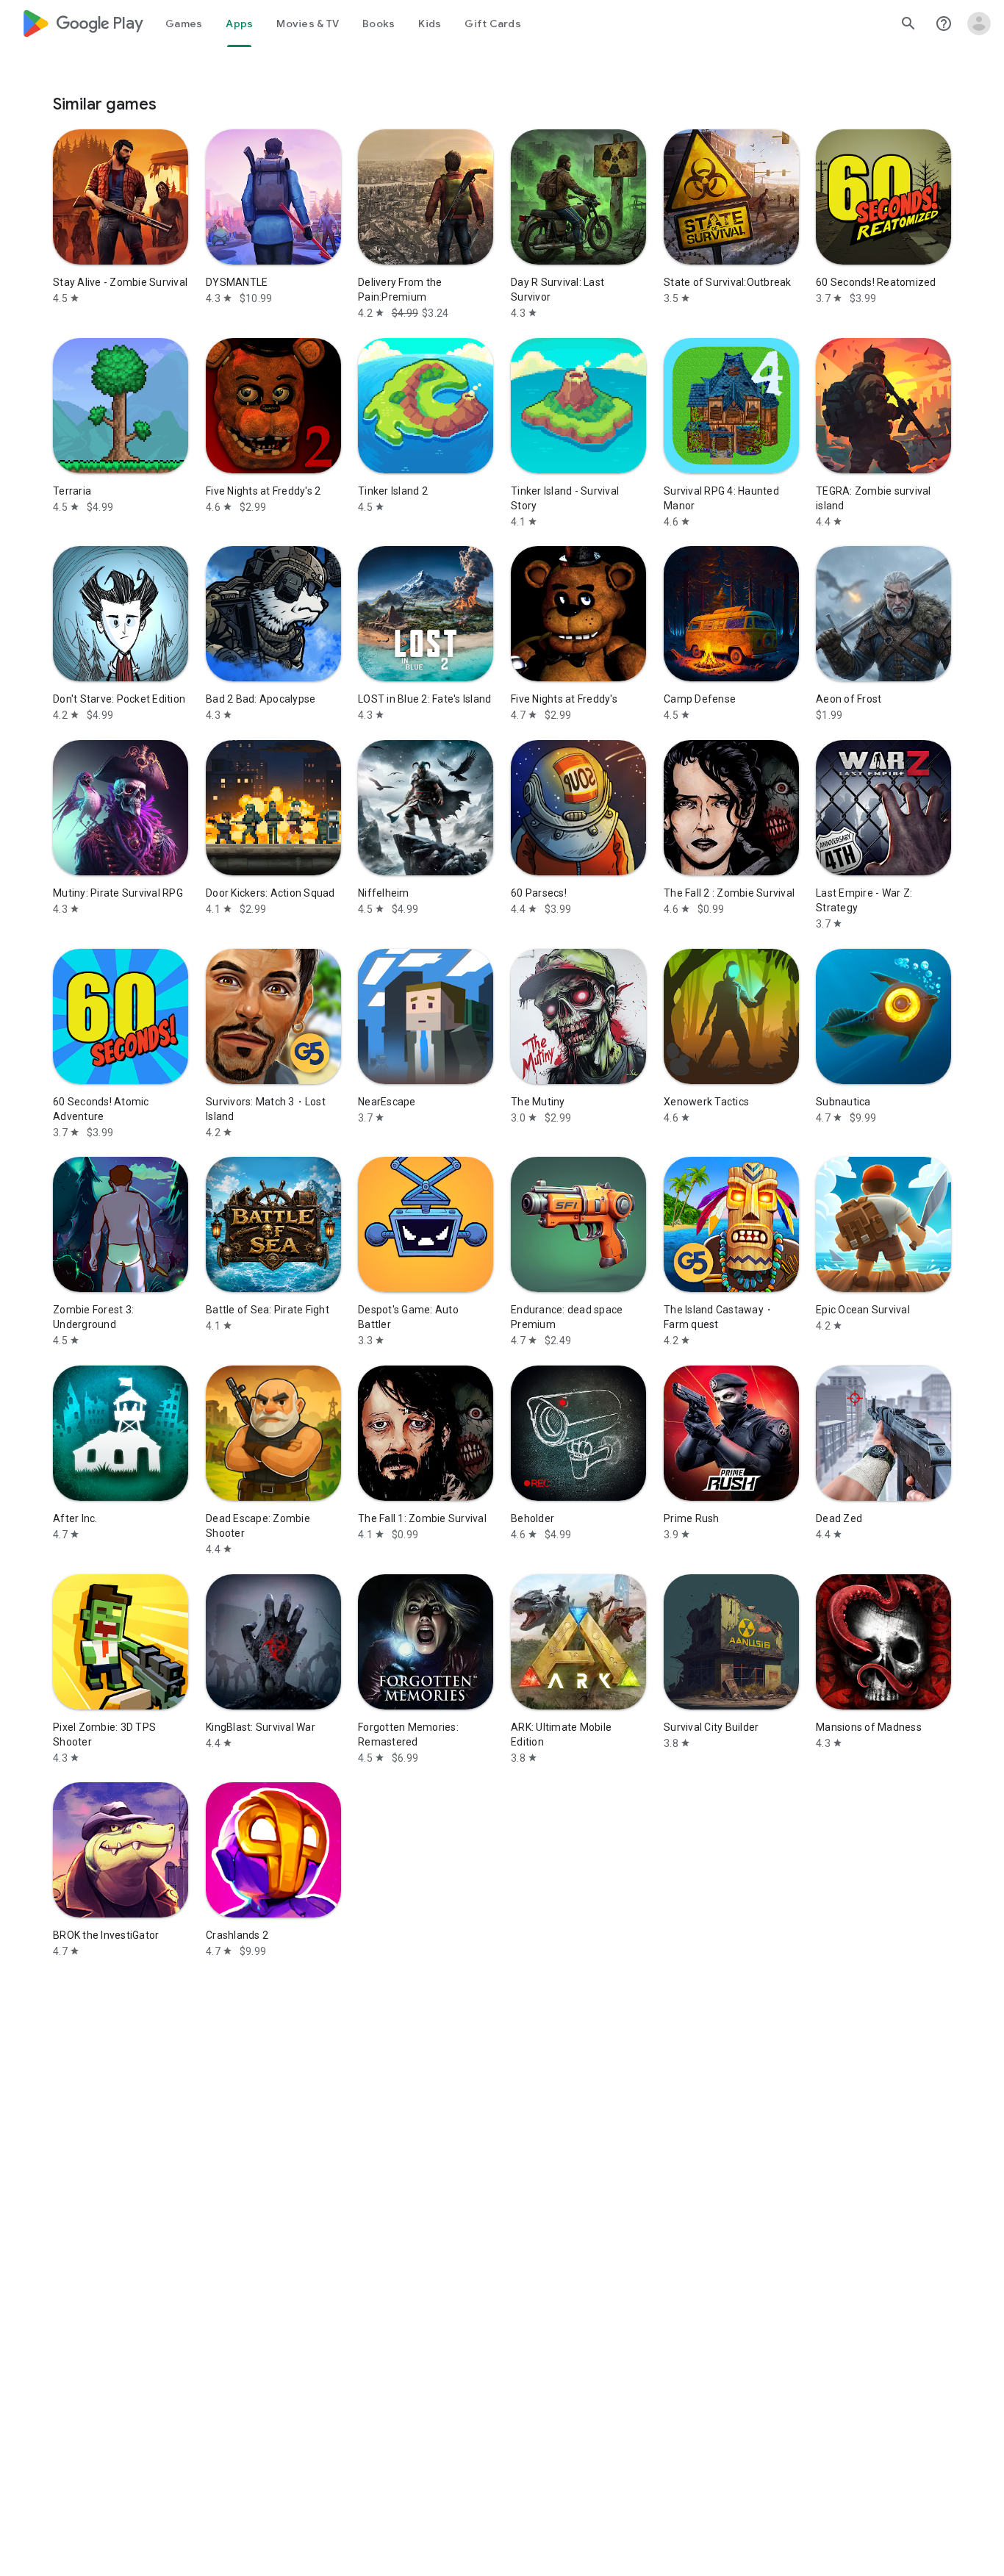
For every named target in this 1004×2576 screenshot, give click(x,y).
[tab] (184, 24)
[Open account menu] (979, 24)
